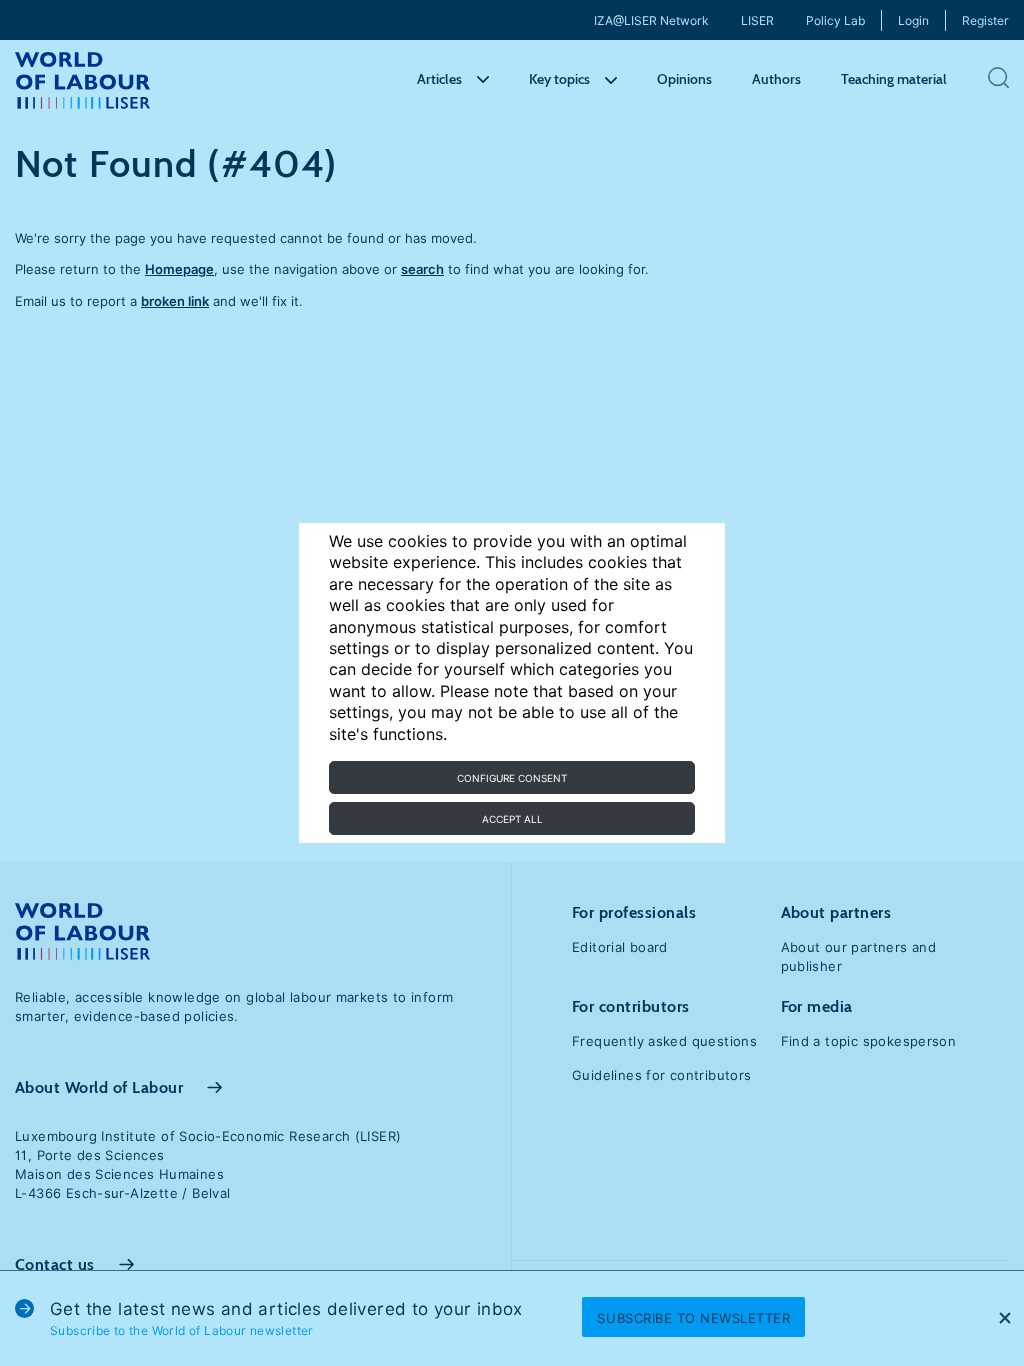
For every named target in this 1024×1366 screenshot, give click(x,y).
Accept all (512, 819)
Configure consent (512, 778)
